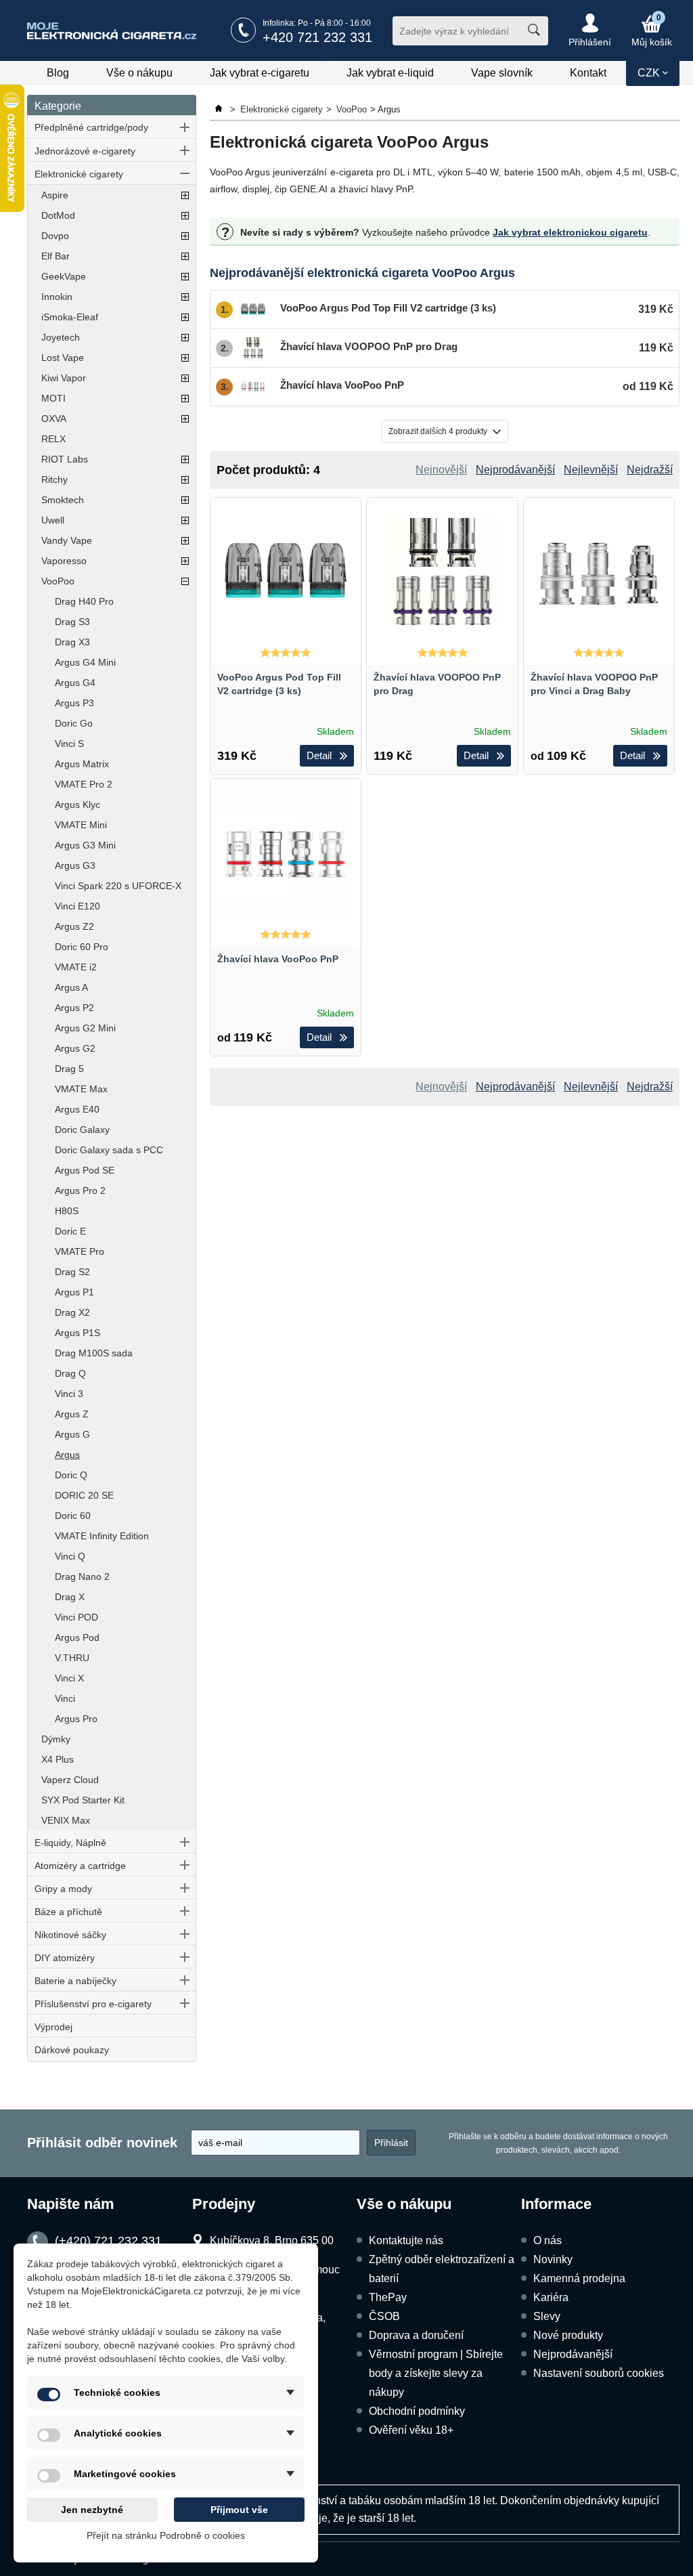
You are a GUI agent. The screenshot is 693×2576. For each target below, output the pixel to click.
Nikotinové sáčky (70, 1935)
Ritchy (54, 479)
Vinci (65, 1698)
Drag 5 (69, 1069)
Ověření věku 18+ (411, 2430)
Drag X (70, 1597)
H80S (67, 1211)
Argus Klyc (77, 804)
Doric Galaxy (82, 1130)
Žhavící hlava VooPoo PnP (278, 959)
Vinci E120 (77, 906)
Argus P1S (77, 1333)
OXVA (54, 418)
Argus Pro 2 (80, 1190)
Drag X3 (72, 642)
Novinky (553, 2259)
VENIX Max (66, 1820)
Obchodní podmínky (417, 2411)
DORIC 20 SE (84, 1495)
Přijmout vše (239, 2510)
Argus (67, 1455)
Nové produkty (568, 2335)
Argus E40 (77, 1109)
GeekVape (64, 276)
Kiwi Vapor (64, 378)
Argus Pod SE (85, 1170)
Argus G (72, 1434)
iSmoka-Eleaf (70, 317)
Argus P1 (74, 1292)
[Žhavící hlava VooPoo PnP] (286, 854)
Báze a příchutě (68, 1912)
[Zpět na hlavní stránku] (220, 109)
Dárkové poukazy (72, 2050)
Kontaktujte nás (406, 2240)
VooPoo (58, 581)
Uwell (53, 520)
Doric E (70, 1231)
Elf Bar (55, 256)
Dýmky (56, 1739)
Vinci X (69, 1678)
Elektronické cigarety (79, 174)
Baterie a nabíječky (75, 1981)
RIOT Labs (65, 459)
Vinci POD (76, 1617)
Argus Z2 (74, 926)
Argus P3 (74, 703)
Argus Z (72, 1414)
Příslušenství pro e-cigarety (93, 2004)
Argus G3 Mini (85, 845)
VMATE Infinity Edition (102, 1536)
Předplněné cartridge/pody (91, 127)
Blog (58, 73)
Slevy (547, 2316)
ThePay (388, 2297)
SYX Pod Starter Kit (83, 1800)
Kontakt (588, 73)
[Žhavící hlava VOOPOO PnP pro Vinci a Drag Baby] (599, 573)
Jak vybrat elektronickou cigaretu (570, 232)
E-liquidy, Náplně (70, 1843)
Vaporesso (64, 561)
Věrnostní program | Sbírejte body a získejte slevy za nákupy (436, 2373)
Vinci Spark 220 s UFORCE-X (118, 886)
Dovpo (55, 236)
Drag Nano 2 (82, 1576)
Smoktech (63, 500)
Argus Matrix (82, 764)
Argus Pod (77, 1637)
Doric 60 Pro (82, 947)
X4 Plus (58, 1759)
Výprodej (53, 2027)
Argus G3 (75, 865)
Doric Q (71, 1475)
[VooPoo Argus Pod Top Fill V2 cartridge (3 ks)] (286, 573)
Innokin (57, 297)
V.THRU (72, 1658)
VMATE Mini (81, 825)
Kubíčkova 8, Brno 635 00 (272, 2240)
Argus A (71, 987)
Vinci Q (70, 1556)
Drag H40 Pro (84, 601)
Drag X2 (72, 1312)
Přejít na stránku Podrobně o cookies (166, 2535)
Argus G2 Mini (85, 1028)
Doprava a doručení (416, 2335)
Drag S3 (72, 622)
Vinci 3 (69, 1394)
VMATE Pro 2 (84, 784)
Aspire (55, 195)
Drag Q (70, 1373)
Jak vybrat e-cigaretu (260, 73)
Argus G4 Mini (85, 662)
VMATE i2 (76, 967)
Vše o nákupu (139, 73)
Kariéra (551, 2297)
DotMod (58, 215)
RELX (53, 439)
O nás (547, 2240)
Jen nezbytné (92, 2510)
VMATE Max (81, 1089)
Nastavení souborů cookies (599, 2373)
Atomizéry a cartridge (80, 1866)
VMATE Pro (80, 1251)
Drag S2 (72, 1272)
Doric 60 (73, 1516)
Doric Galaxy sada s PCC (109, 1150)
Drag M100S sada (94, 1353)
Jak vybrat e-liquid (390, 73)
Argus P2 (74, 1008)
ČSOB (384, 2316)
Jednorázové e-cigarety (85, 151)
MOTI (53, 398)
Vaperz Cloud (70, 1780)
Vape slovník (502, 73)
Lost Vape (63, 358)
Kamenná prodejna (579, 2278)
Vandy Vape (67, 540)
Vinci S (69, 744)
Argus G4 (75, 683)
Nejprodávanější (573, 2354)
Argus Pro (76, 1719)
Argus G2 (75, 1048)
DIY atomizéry (65, 1958)
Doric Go (74, 723)
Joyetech (61, 337)
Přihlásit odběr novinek (102, 2143)
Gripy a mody (63, 1889)
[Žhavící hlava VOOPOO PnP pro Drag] (442, 573)
